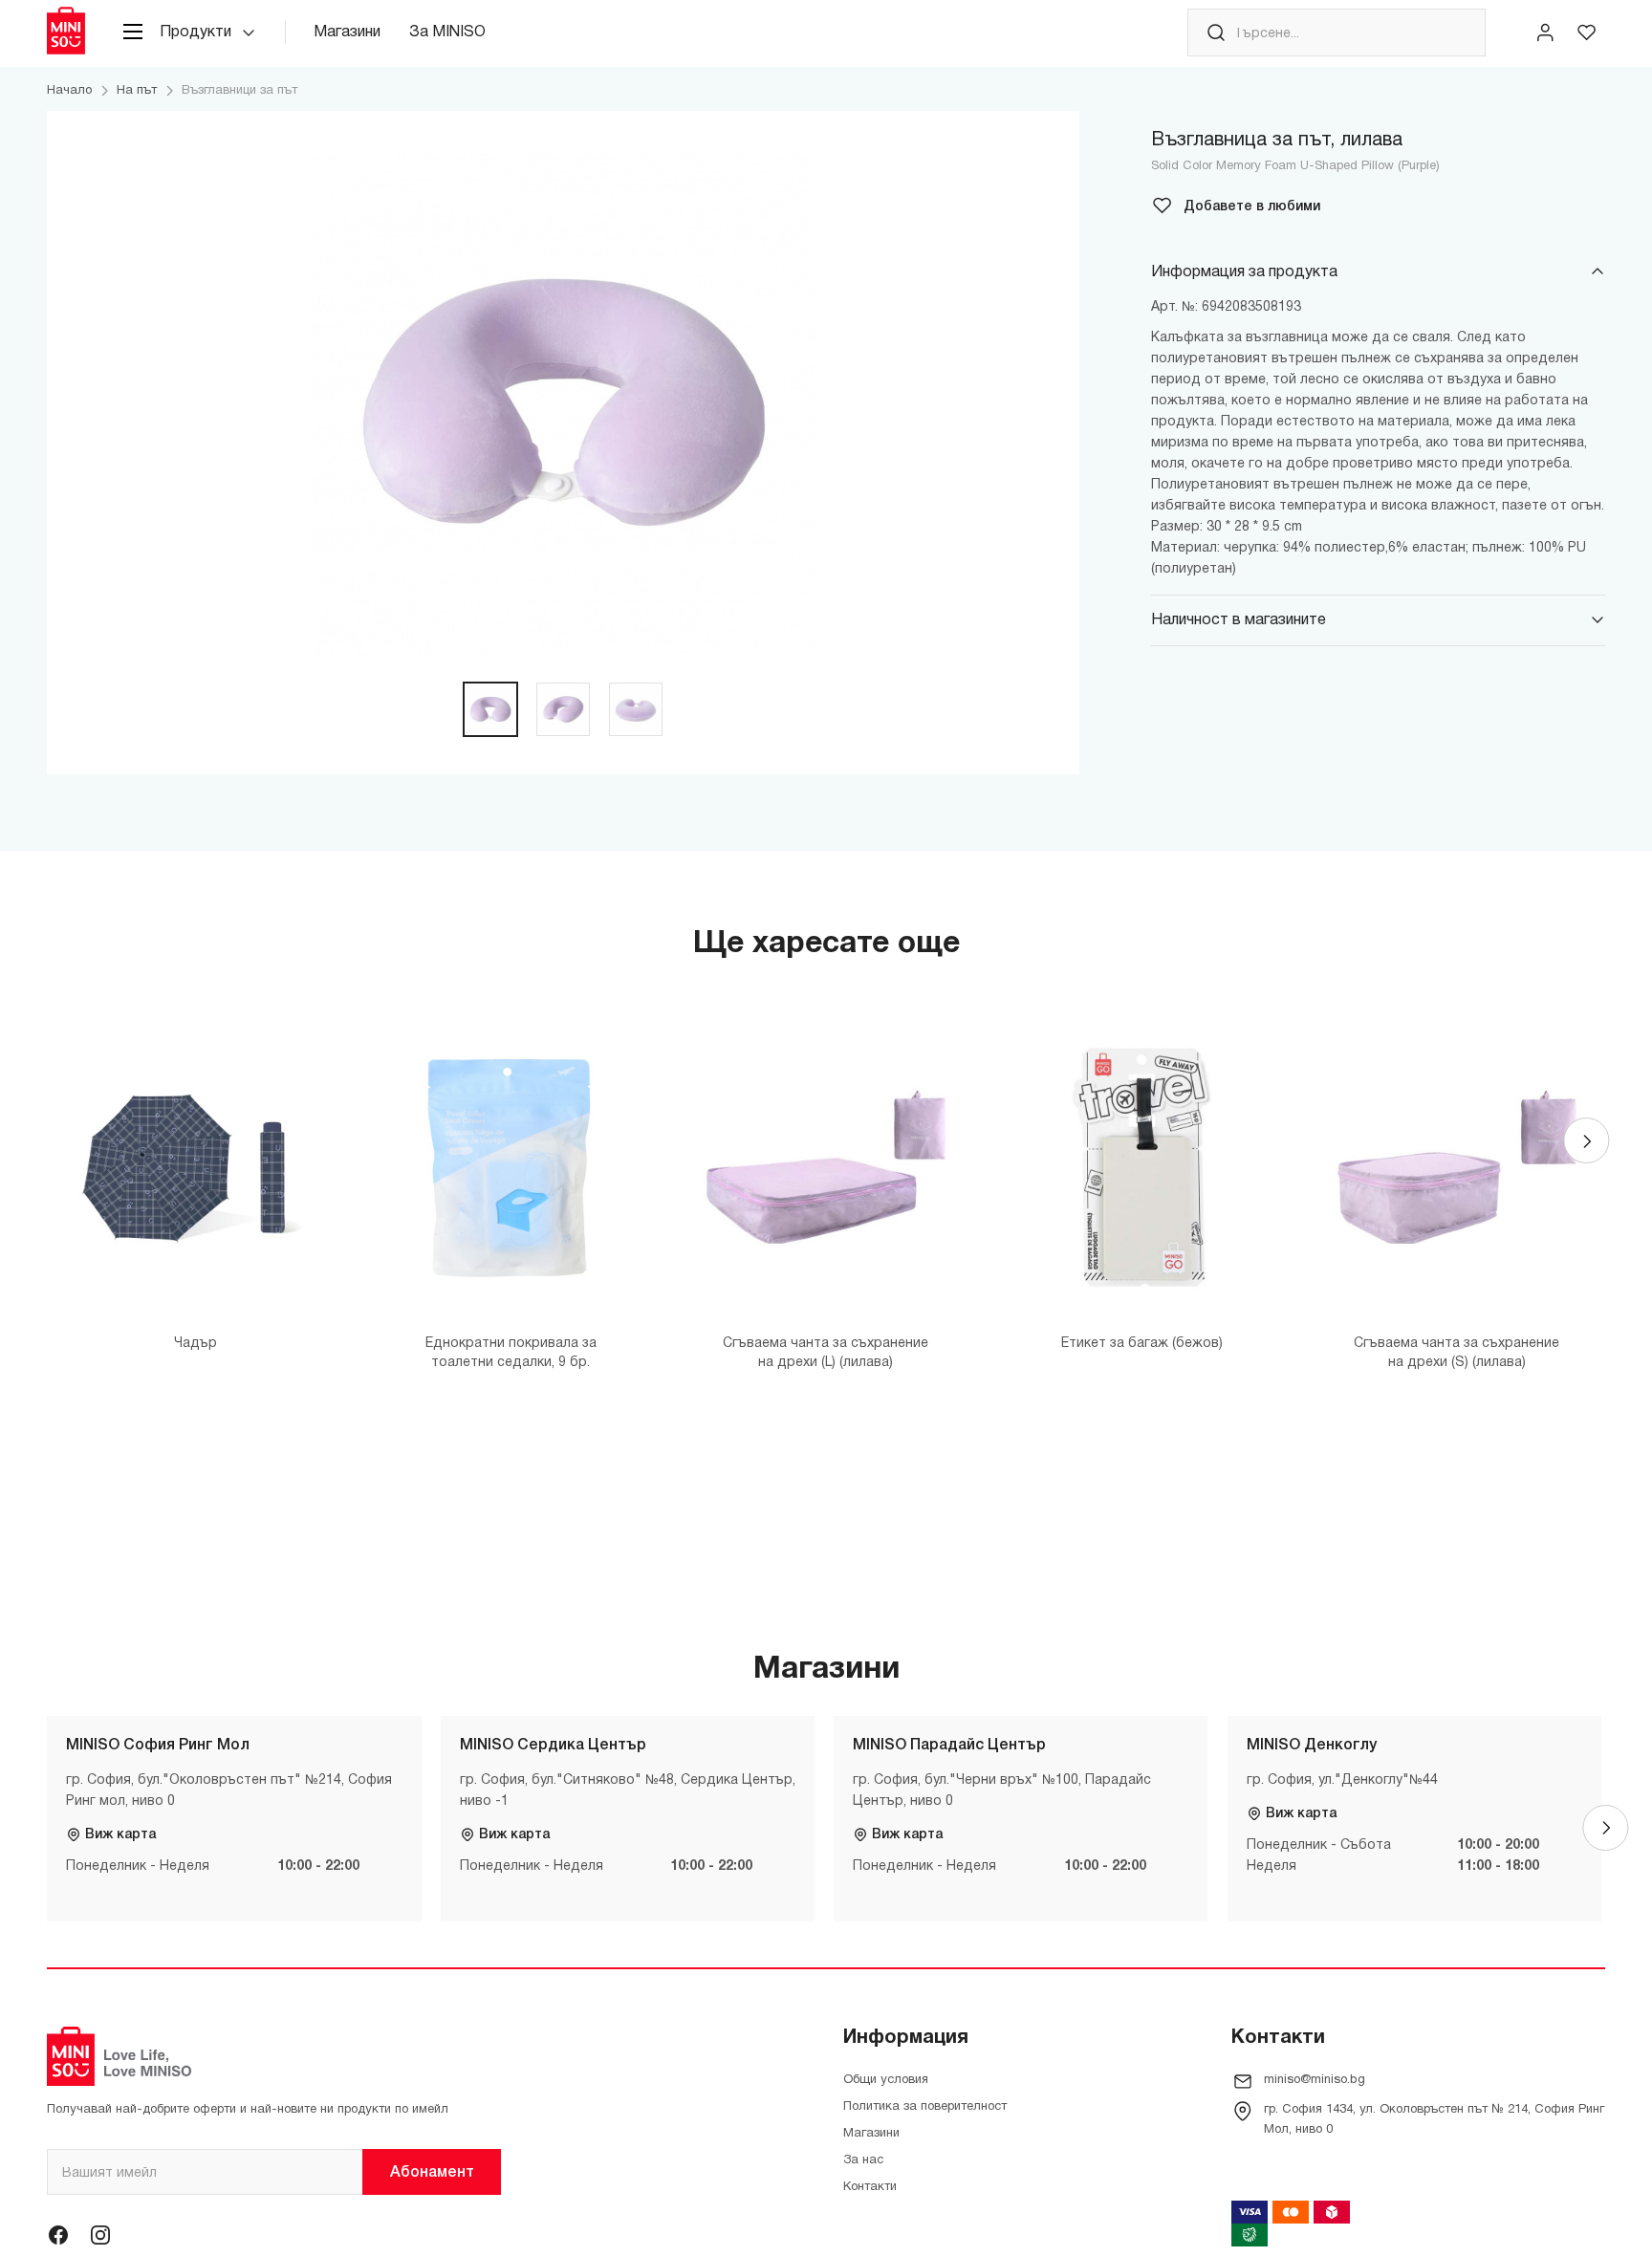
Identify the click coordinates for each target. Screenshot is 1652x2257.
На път (137, 91)
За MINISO (447, 33)
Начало (69, 91)
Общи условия (886, 2080)
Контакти (870, 2187)
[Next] (1586, 1140)
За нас (863, 2160)
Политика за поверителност (925, 2107)
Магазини (347, 33)
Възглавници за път (239, 91)
